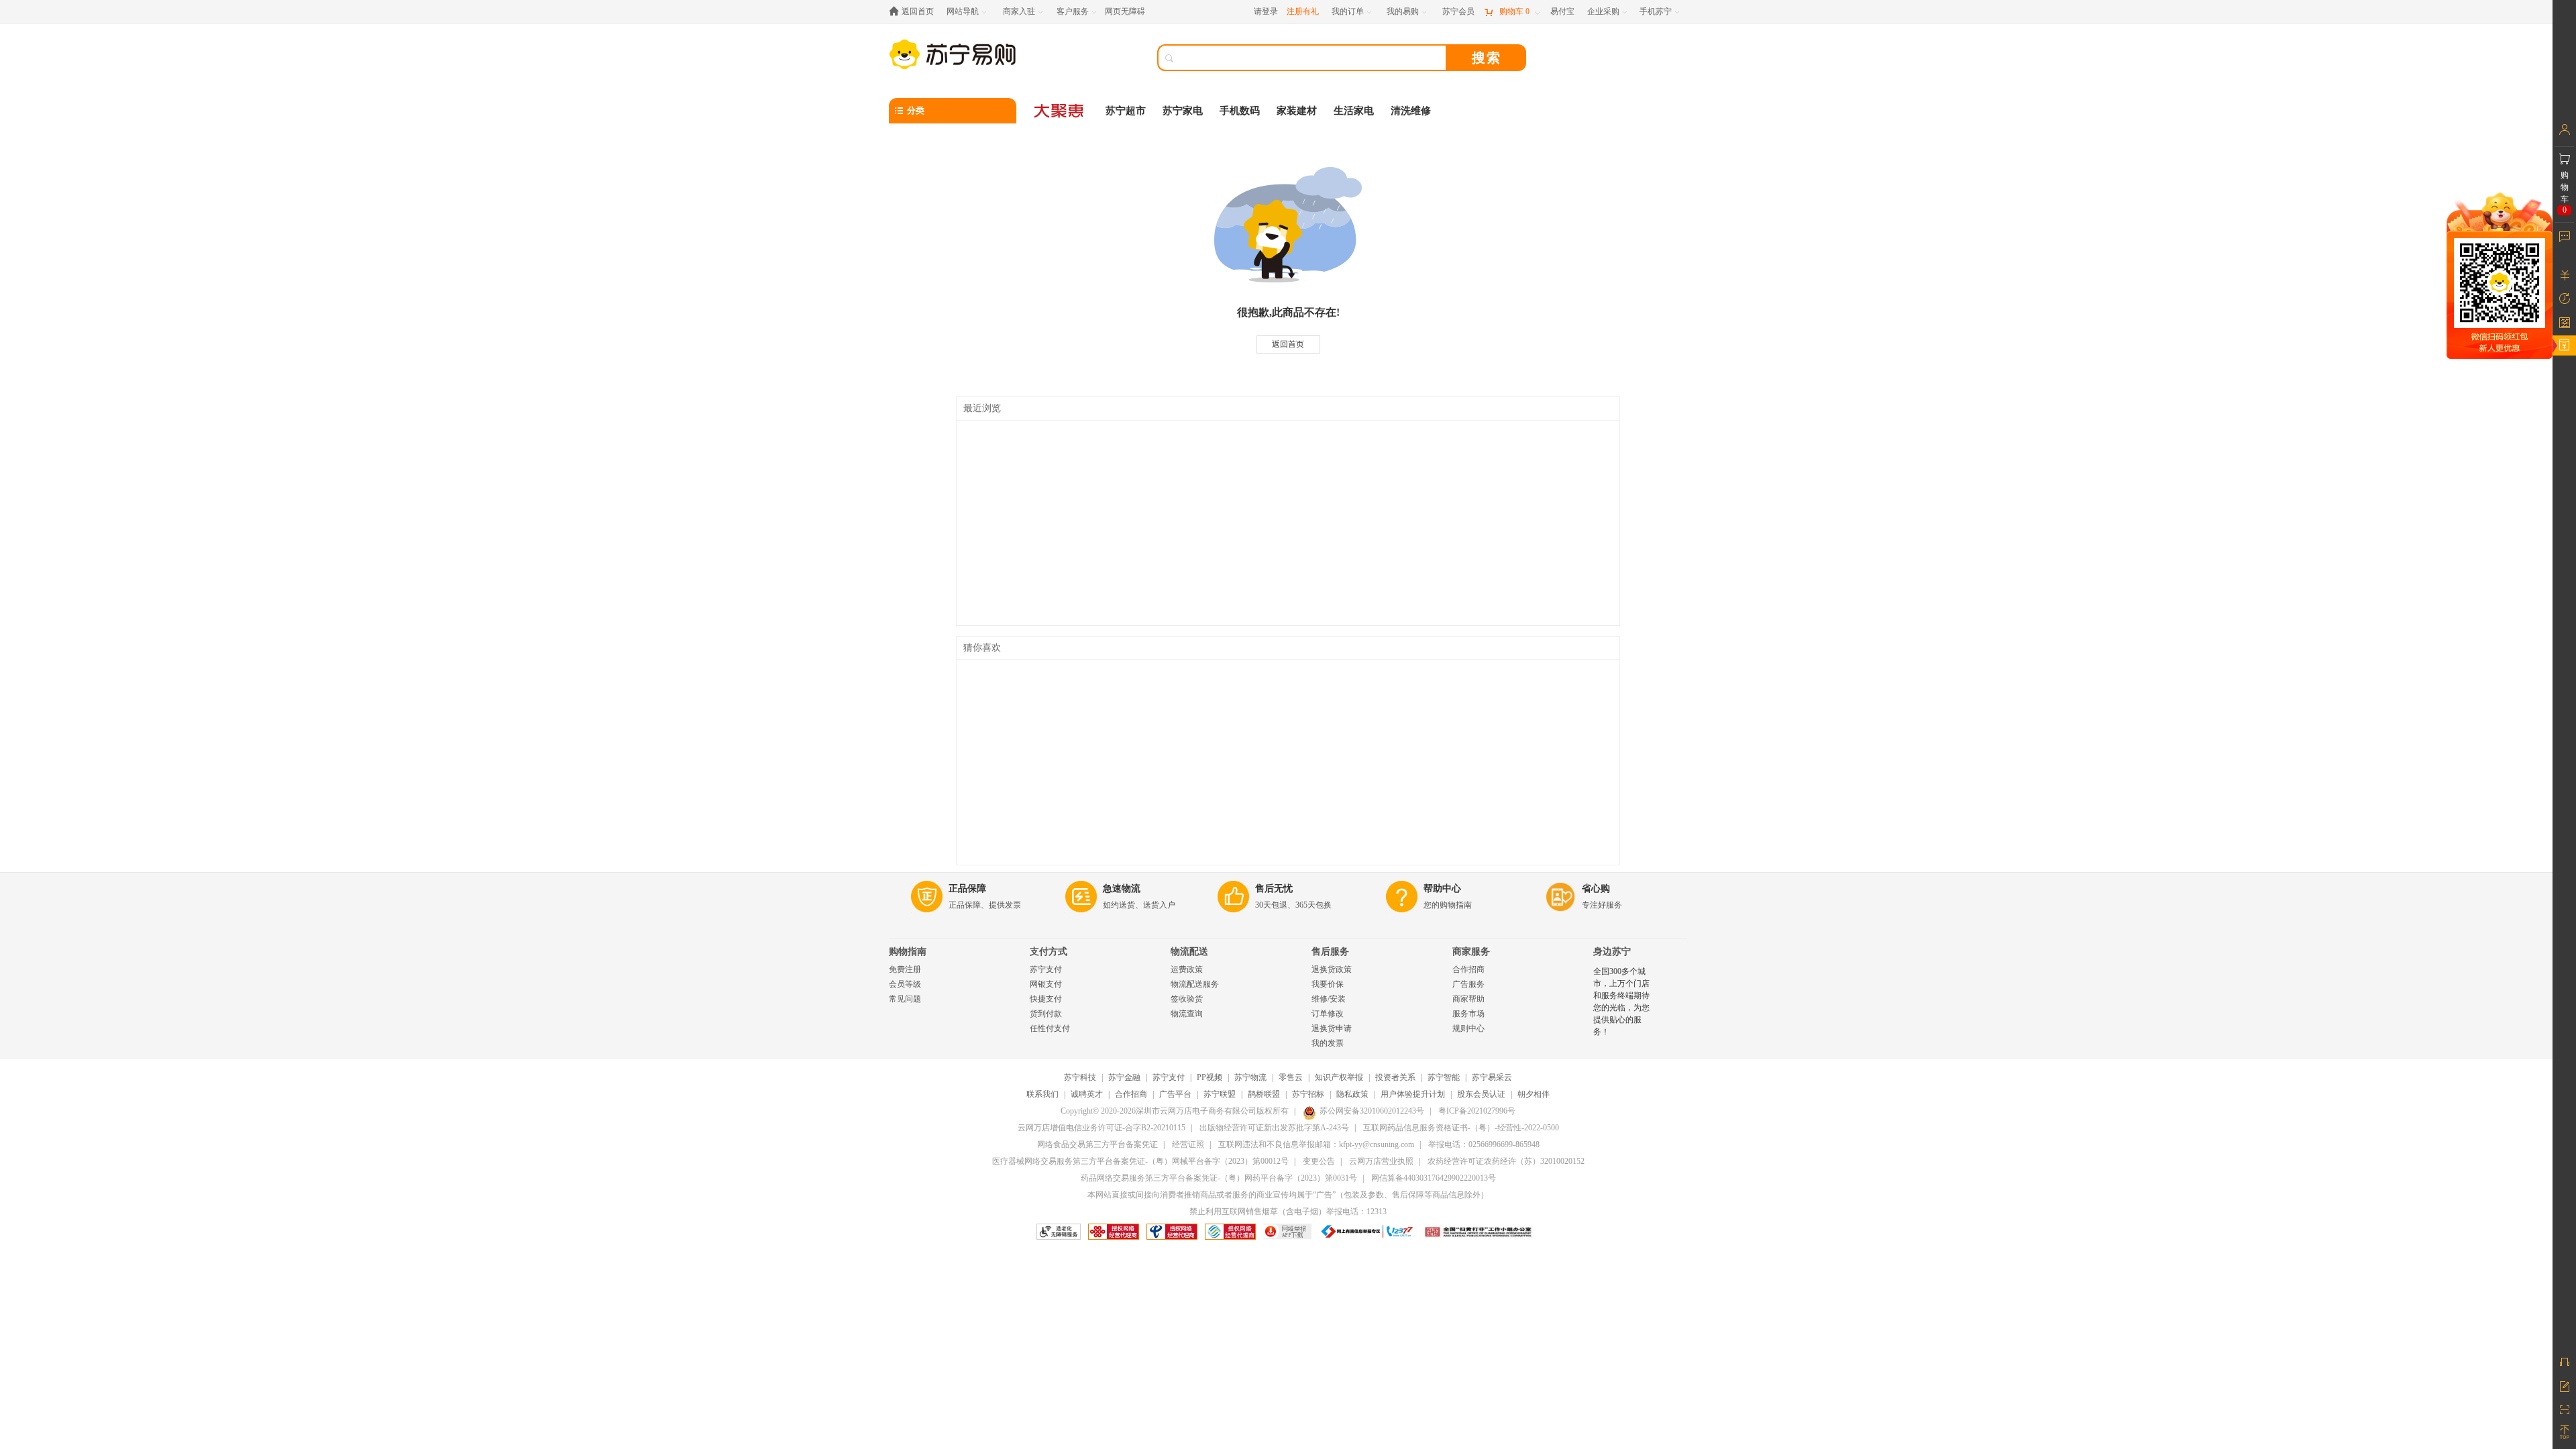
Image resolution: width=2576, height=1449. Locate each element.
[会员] (2564, 129)
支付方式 (1049, 952)
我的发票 (1328, 1043)
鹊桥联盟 (1264, 1094)
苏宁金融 (1124, 1077)
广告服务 (1468, 984)
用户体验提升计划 (1413, 1094)
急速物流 (1122, 889)
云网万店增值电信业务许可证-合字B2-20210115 (1102, 1128)
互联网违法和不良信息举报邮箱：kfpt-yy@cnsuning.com (1316, 1144)
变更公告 (1319, 1161)
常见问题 (905, 999)
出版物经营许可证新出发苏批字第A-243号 (1274, 1128)
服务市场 (1468, 1014)
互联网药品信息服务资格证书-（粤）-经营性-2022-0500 (1461, 1128)
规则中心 (1468, 1028)
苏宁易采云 (1492, 1077)
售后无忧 (1274, 889)
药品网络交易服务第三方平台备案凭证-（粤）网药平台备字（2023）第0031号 (1219, 1178)
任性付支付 (1050, 1028)
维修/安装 (1329, 999)
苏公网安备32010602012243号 (1372, 1111)
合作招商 (1468, 969)
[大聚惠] (1060, 111)
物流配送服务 (1195, 984)
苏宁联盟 (1220, 1094)
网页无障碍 (1125, 11)
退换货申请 (1332, 1028)
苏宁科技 (1080, 1077)
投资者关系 (1395, 1077)
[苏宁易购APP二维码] (2564, 1409)
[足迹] (2564, 299)
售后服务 (1330, 952)
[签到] (2564, 322)
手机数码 (1240, 111)
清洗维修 (1411, 111)
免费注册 (905, 969)
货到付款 (1046, 1014)
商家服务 (1471, 952)
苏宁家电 (1183, 111)
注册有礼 (1303, 11)
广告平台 (1175, 1094)
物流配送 (1189, 952)
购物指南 (908, 952)
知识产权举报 (1339, 1077)
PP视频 (1210, 1077)
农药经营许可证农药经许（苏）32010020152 (1506, 1161)
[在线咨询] (2564, 1362)
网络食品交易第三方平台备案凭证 (1097, 1144)
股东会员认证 (1481, 1094)
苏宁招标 (1308, 1094)
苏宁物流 (1250, 1077)
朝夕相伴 (1534, 1094)
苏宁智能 (1444, 1077)
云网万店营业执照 (1381, 1161)
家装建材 (1297, 111)
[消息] (2564, 236)
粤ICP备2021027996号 (1477, 1111)
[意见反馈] (2564, 1385)
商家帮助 (1468, 999)
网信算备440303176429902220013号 (1434, 1178)
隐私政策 (1352, 1094)
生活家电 (1354, 111)
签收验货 (1187, 999)
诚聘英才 (1087, 1094)
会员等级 (905, 984)
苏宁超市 (1126, 111)
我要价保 (1328, 984)
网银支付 (1046, 984)
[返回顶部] (2564, 1432)
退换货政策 (1332, 969)
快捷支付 (1046, 999)
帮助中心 (1442, 889)
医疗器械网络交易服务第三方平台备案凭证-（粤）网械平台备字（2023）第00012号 (1140, 1161)
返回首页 (1288, 344)
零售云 (1291, 1077)
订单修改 (1328, 1014)
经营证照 (1188, 1144)
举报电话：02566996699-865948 (1484, 1144)
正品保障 (967, 889)
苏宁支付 (1046, 969)
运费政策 (1187, 969)
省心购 (1596, 889)
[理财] (2564, 275)
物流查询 (1187, 1014)
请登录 (1266, 11)
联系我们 (1042, 1094)
